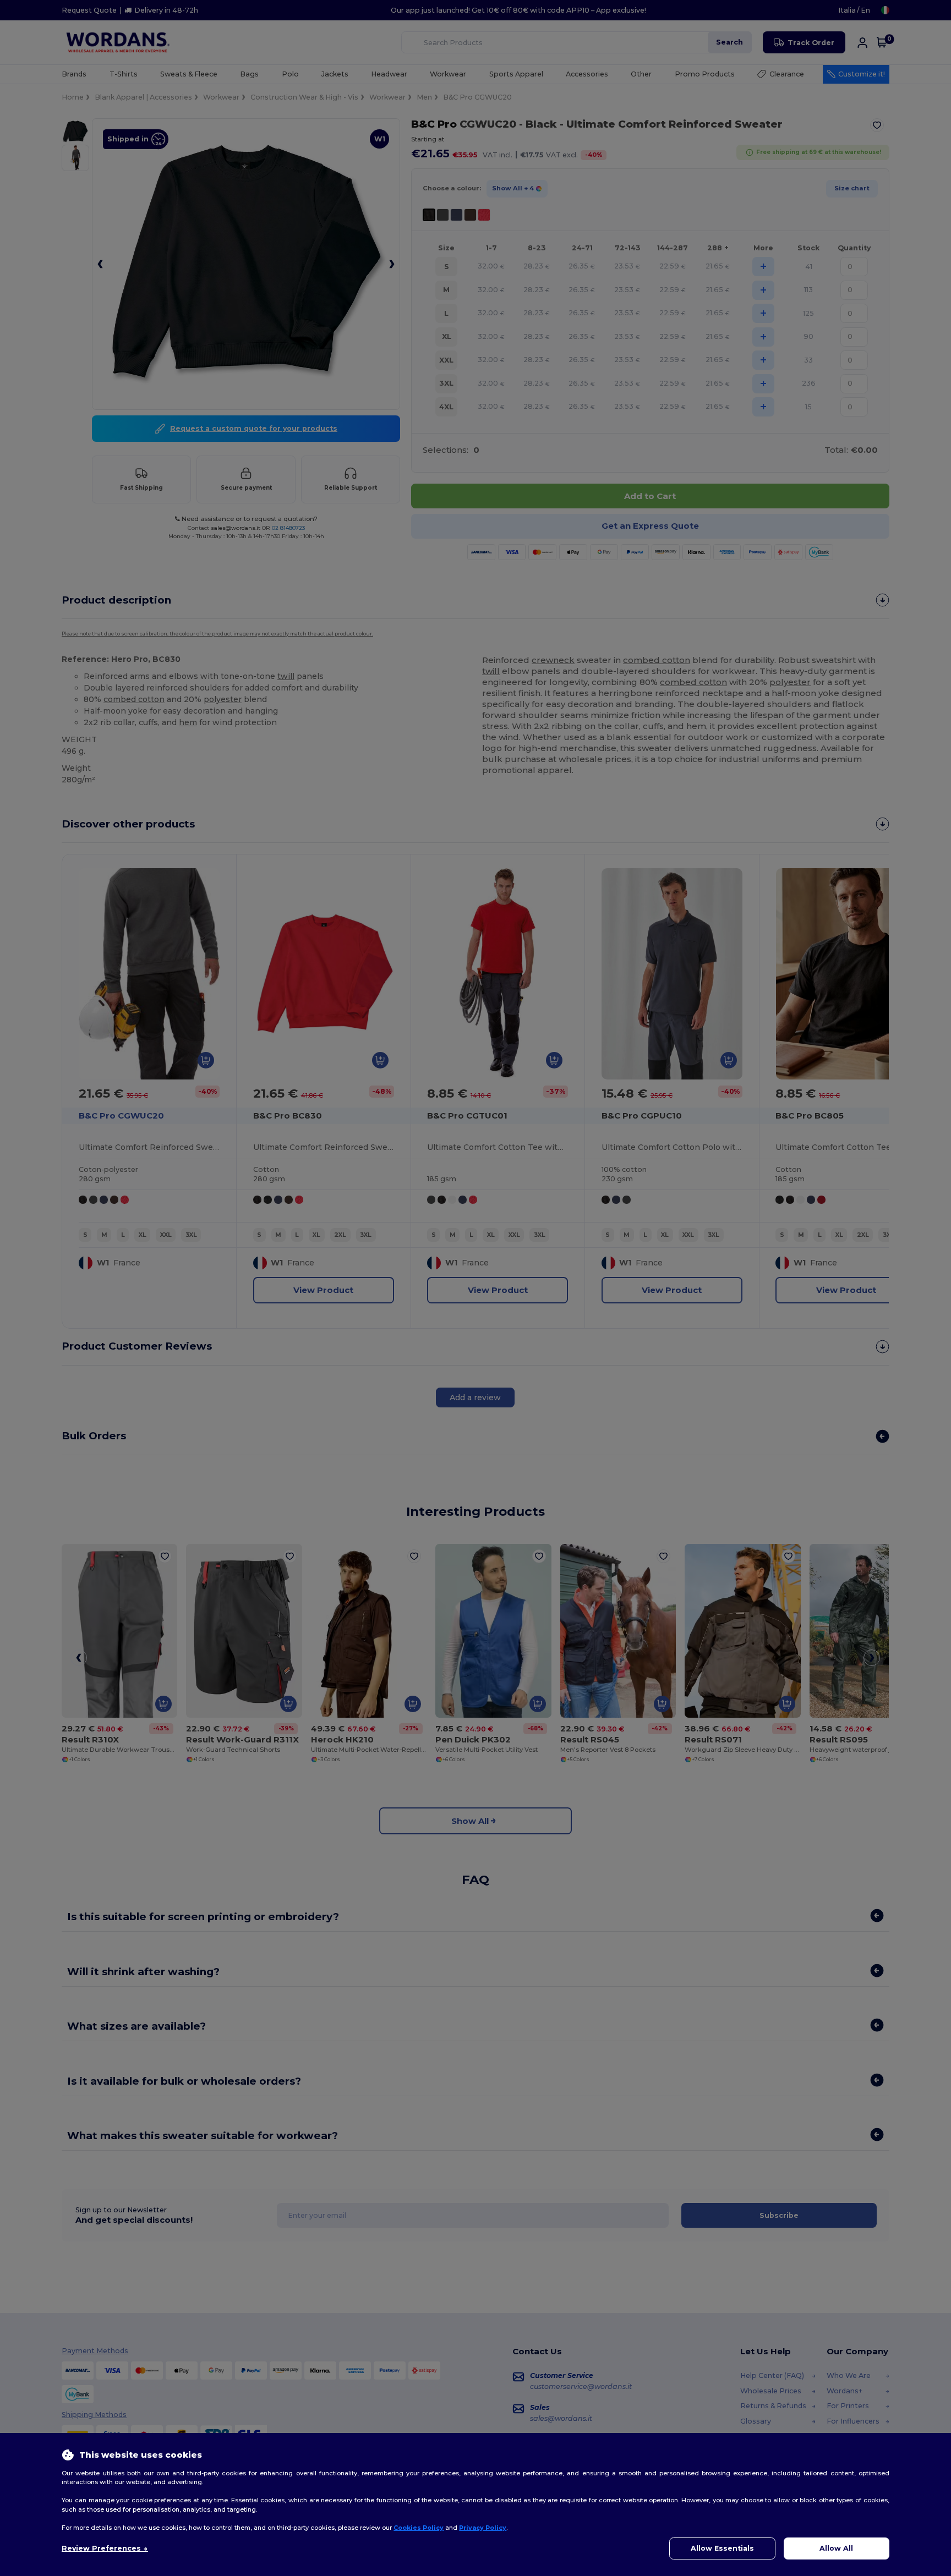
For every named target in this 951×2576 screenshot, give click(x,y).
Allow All (836, 2548)
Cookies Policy (419, 2528)
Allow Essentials (722, 2548)
